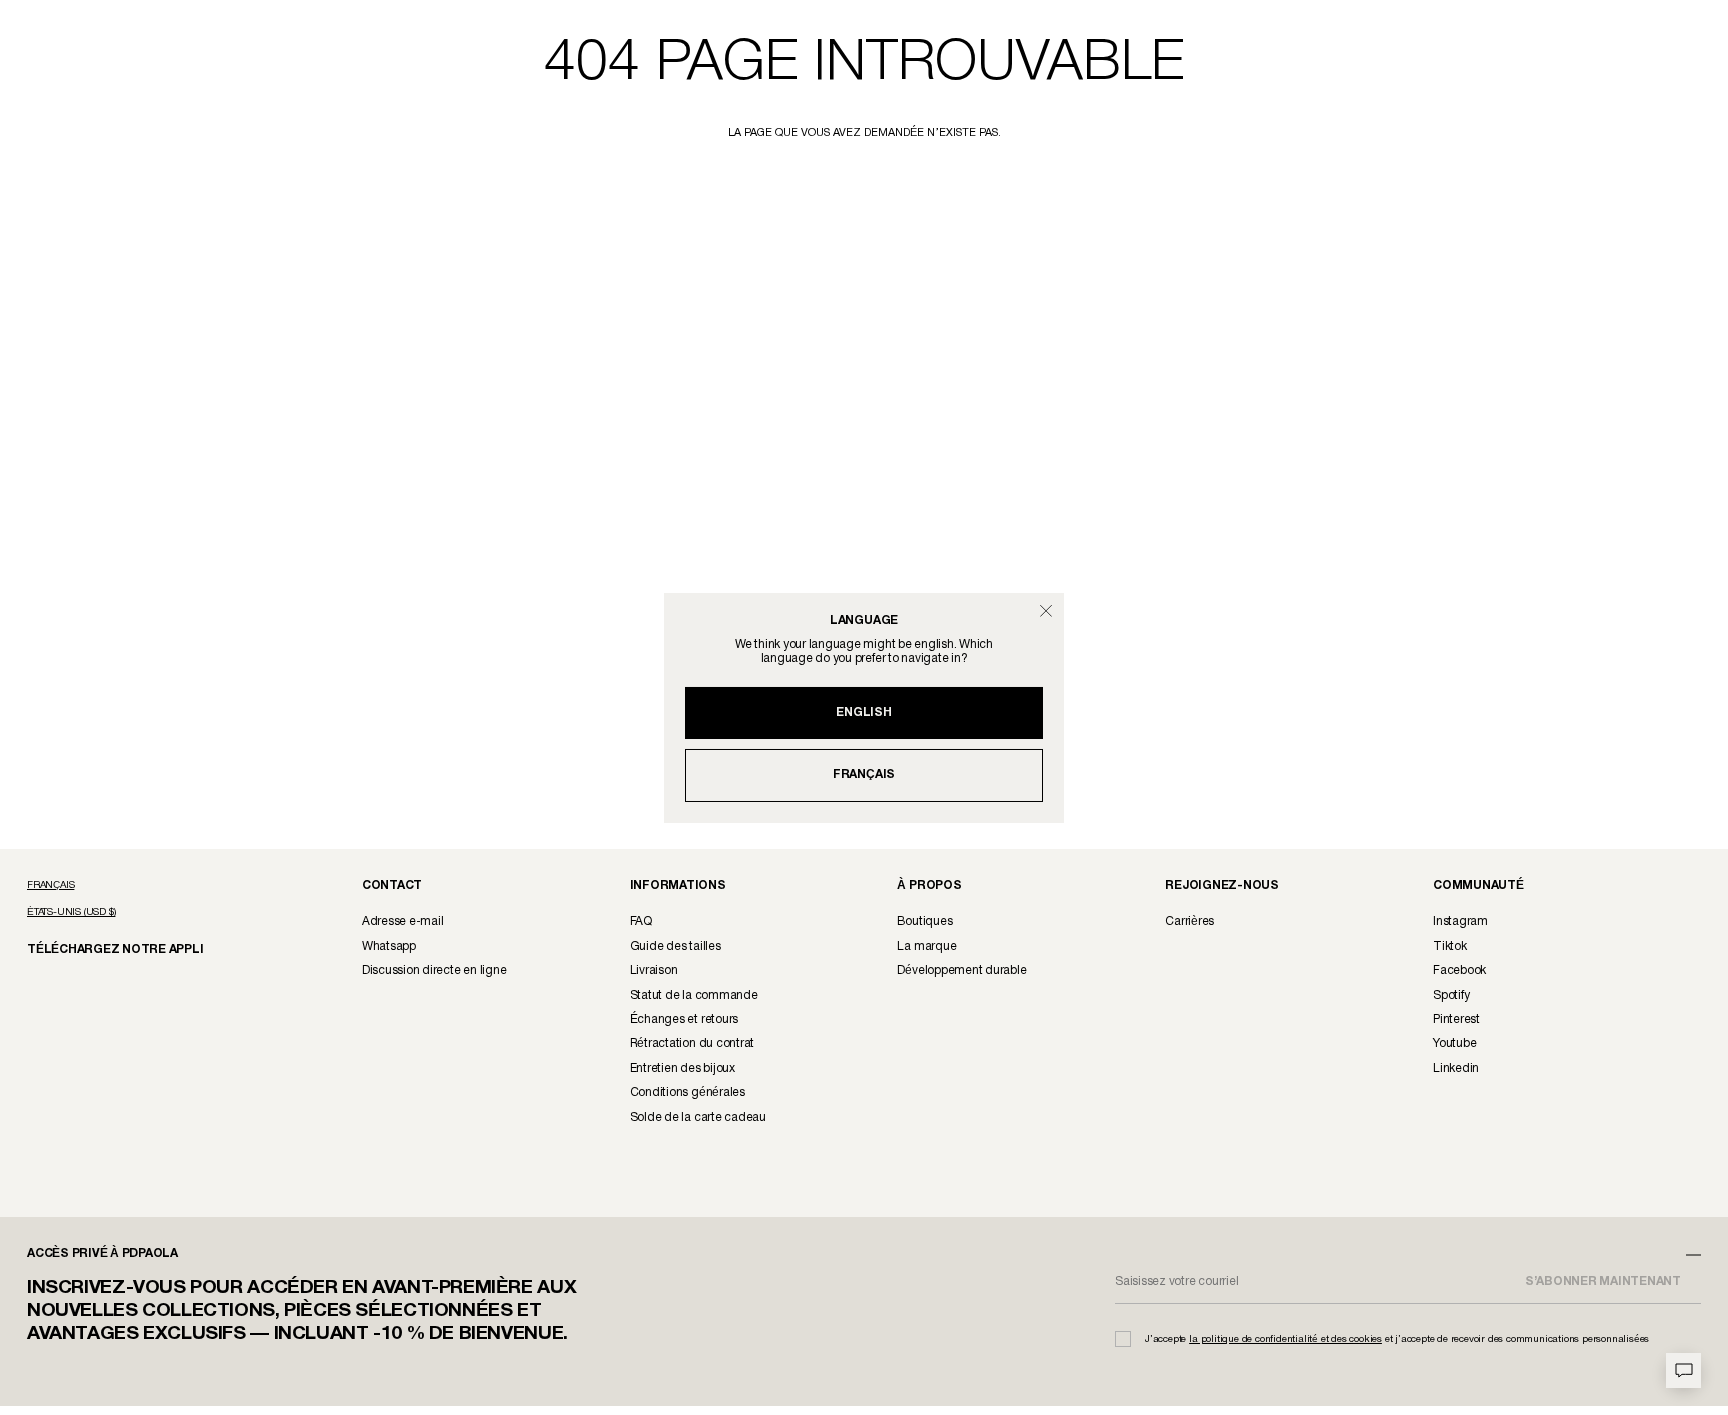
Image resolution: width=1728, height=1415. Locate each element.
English (863, 712)
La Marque (926, 946)
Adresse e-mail (403, 921)
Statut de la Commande (694, 995)
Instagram (1460, 921)
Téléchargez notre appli (101, 948)
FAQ (641, 921)
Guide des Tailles (675, 946)
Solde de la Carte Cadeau (698, 1117)
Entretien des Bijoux (682, 1068)
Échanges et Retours (684, 1019)
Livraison (654, 970)
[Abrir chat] (1683, 1370)
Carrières (1189, 921)
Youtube (1454, 1043)
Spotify (1451, 995)
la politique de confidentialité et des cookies (1285, 1339)
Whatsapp (389, 946)
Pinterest (1456, 1019)
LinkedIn (1456, 1068)
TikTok (1450, 946)
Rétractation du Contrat (692, 1043)
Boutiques (924, 921)
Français (864, 774)
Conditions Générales (687, 1092)
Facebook (1459, 970)
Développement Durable (961, 970)
